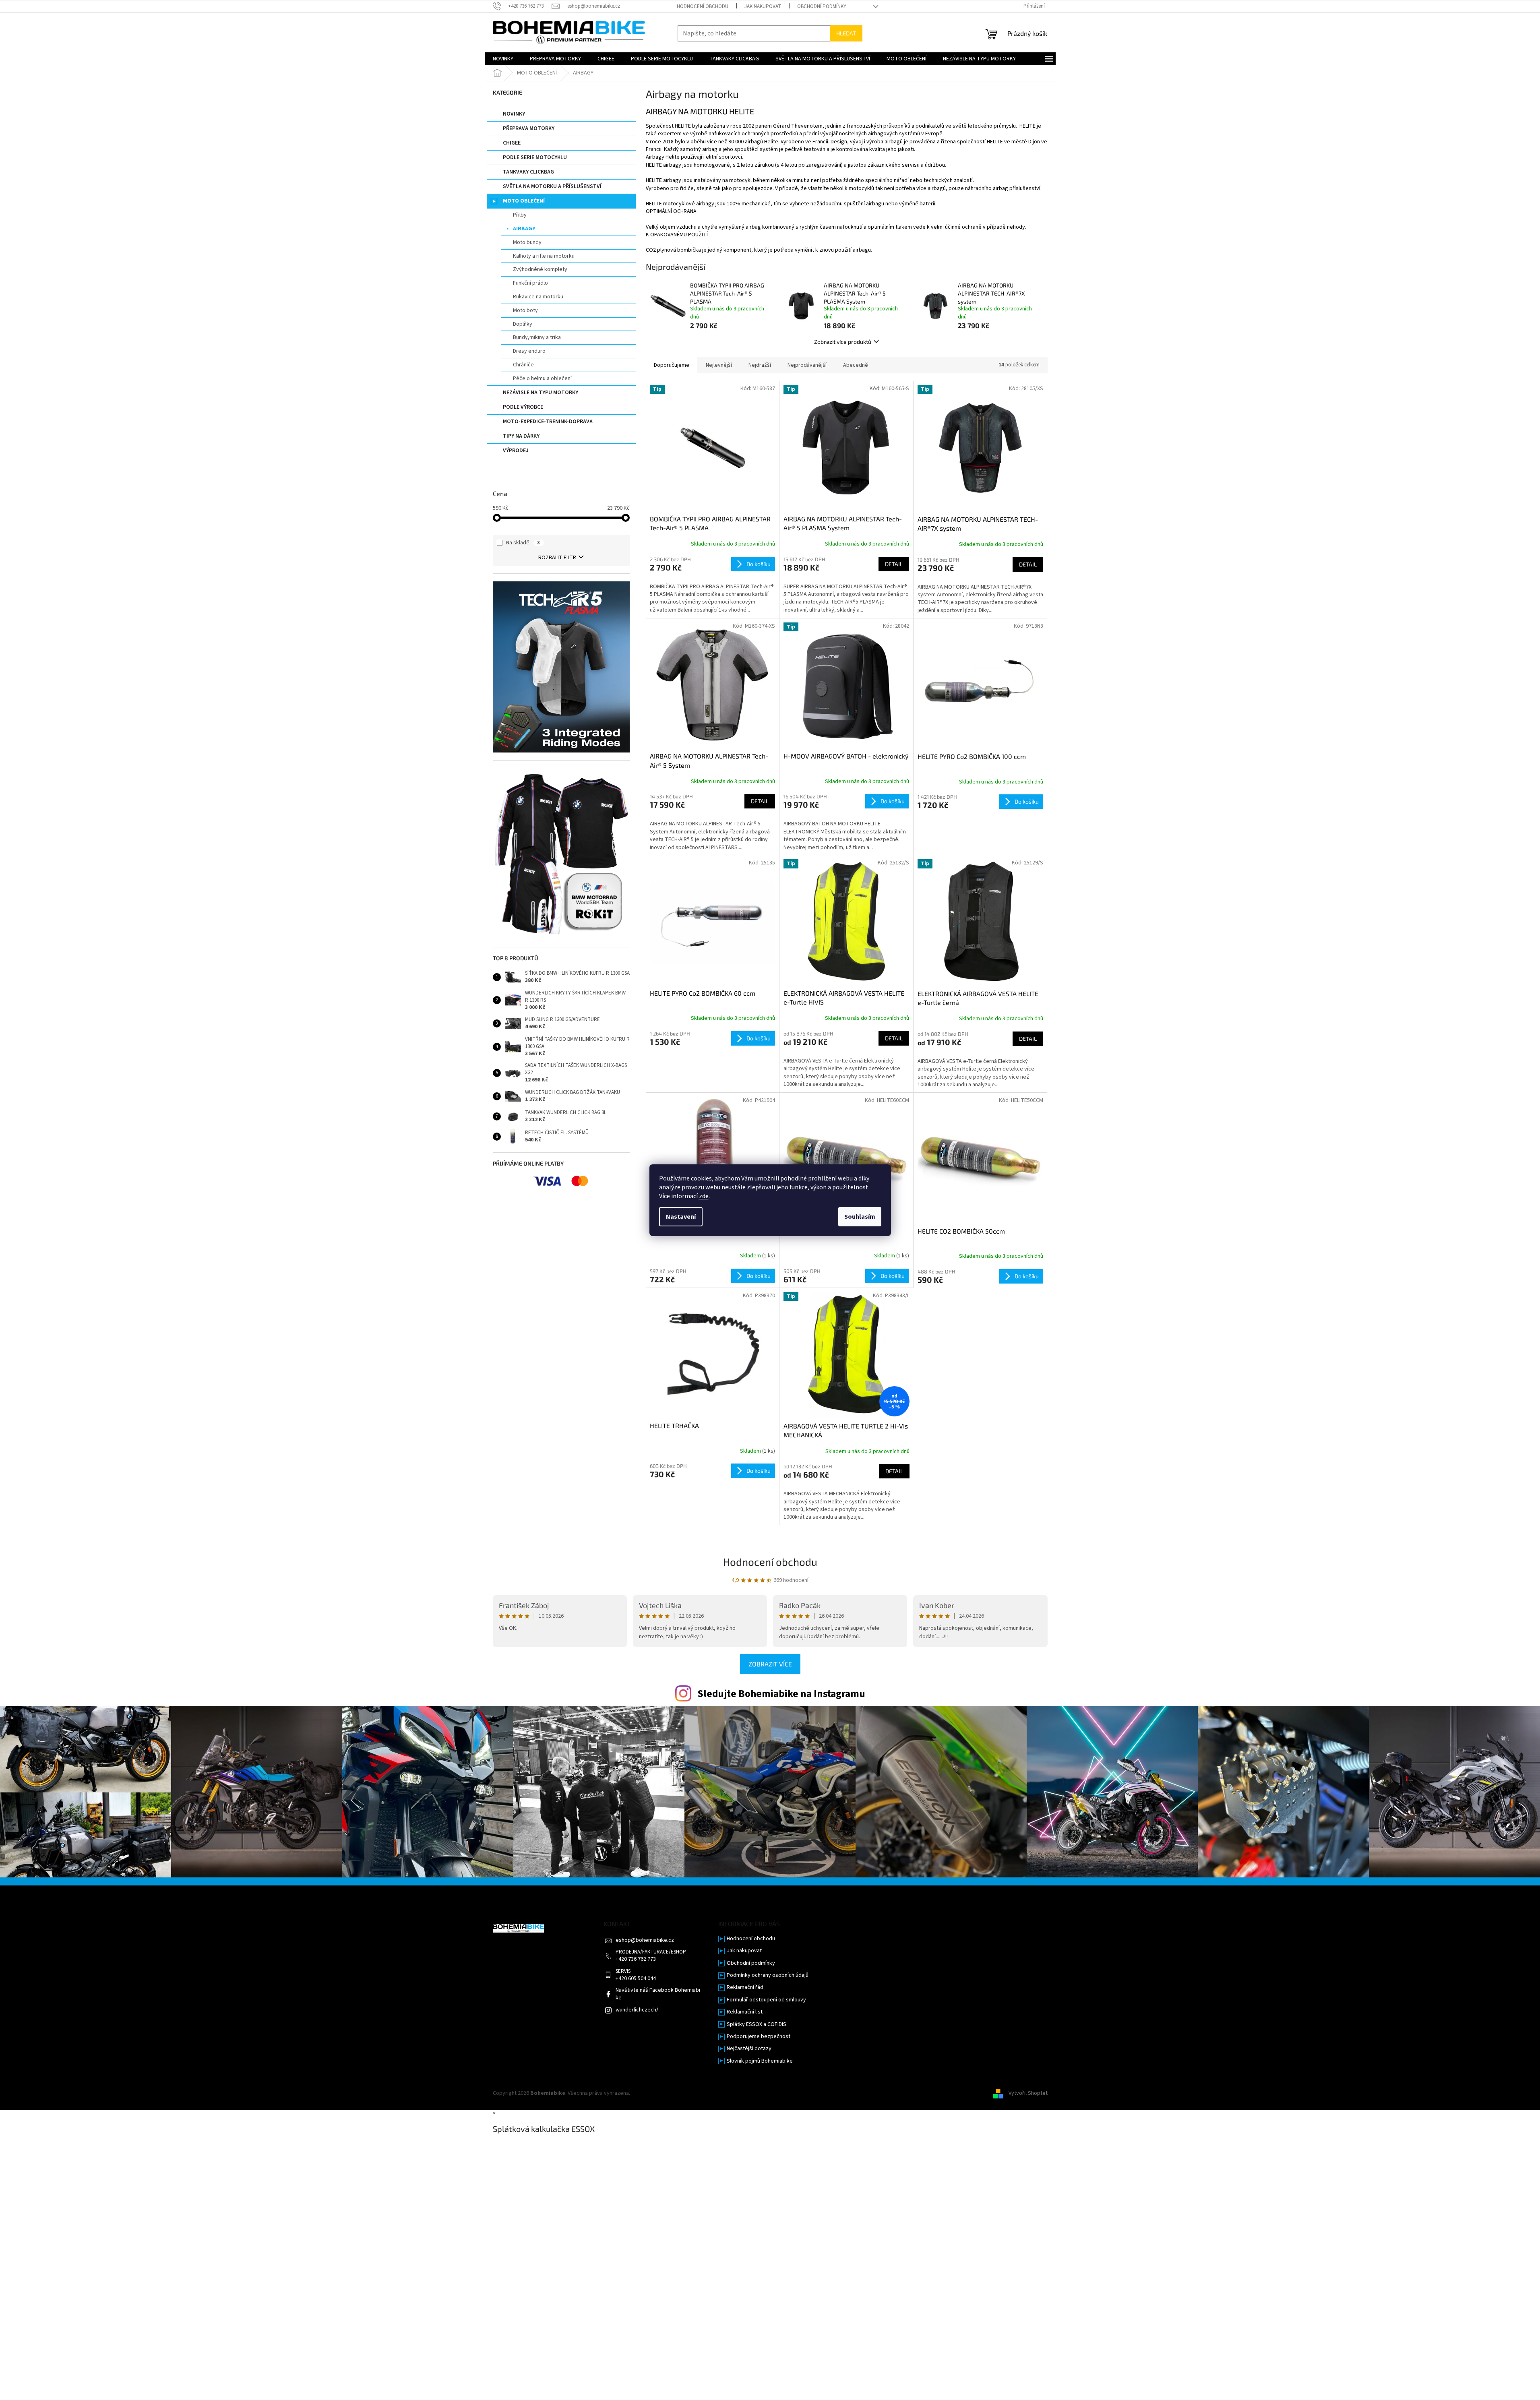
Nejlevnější (719, 365)
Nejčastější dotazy (749, 2049)
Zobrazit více (770, 1664)
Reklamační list (745, 2012)
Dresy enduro (529, 351)
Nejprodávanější (807, 365)
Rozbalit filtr (557, 558)
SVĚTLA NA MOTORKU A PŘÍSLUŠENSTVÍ (552, 186)
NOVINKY (514, 114)
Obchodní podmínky (822, 6)
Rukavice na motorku (538, 297)
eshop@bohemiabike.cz (645, 1940)
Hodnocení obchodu (703, 6)
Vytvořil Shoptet (1028, 2093)
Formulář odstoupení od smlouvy (766, 2000)
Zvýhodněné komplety (540, 269)
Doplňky (523, 324)
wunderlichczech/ (637, 2010)
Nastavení (681, 1217)
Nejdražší (760, 365)
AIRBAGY (524, 229)
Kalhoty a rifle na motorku (544, 256)
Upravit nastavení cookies (663, 2093)
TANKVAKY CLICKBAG (528, 172)
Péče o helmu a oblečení (542, 378)
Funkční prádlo (530, 283)
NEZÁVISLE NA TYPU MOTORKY (541, 393)
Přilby (520, 215)
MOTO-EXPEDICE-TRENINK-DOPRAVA (548, 422)
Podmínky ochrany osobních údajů (768, 1975)
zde (704, 1196)
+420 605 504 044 (636, 1979)
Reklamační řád (745, 1988)
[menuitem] (503, 59)
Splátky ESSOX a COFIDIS (757, 2025)
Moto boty (525, 310)
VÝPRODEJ (516, 451)
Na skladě (523, 543)
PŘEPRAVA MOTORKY (529, 128)
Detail (894, 564)
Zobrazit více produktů (843, 342)
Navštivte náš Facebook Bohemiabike (658, 1994)
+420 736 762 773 (636, 1959)
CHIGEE (512, 143)
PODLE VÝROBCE (523, 407)
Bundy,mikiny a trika (537, 337)
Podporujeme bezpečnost (759, 2037)
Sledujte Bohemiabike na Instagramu (781, 1694)
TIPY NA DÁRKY (521, 436)
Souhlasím (860, 1217)
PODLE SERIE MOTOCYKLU (535, 157)
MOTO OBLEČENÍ (524, 201)
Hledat (846, 33)
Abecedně (856, 365)
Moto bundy (527, 242)
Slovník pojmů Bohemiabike (760, 2061)
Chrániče (523, 365)
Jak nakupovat (763, 6)
